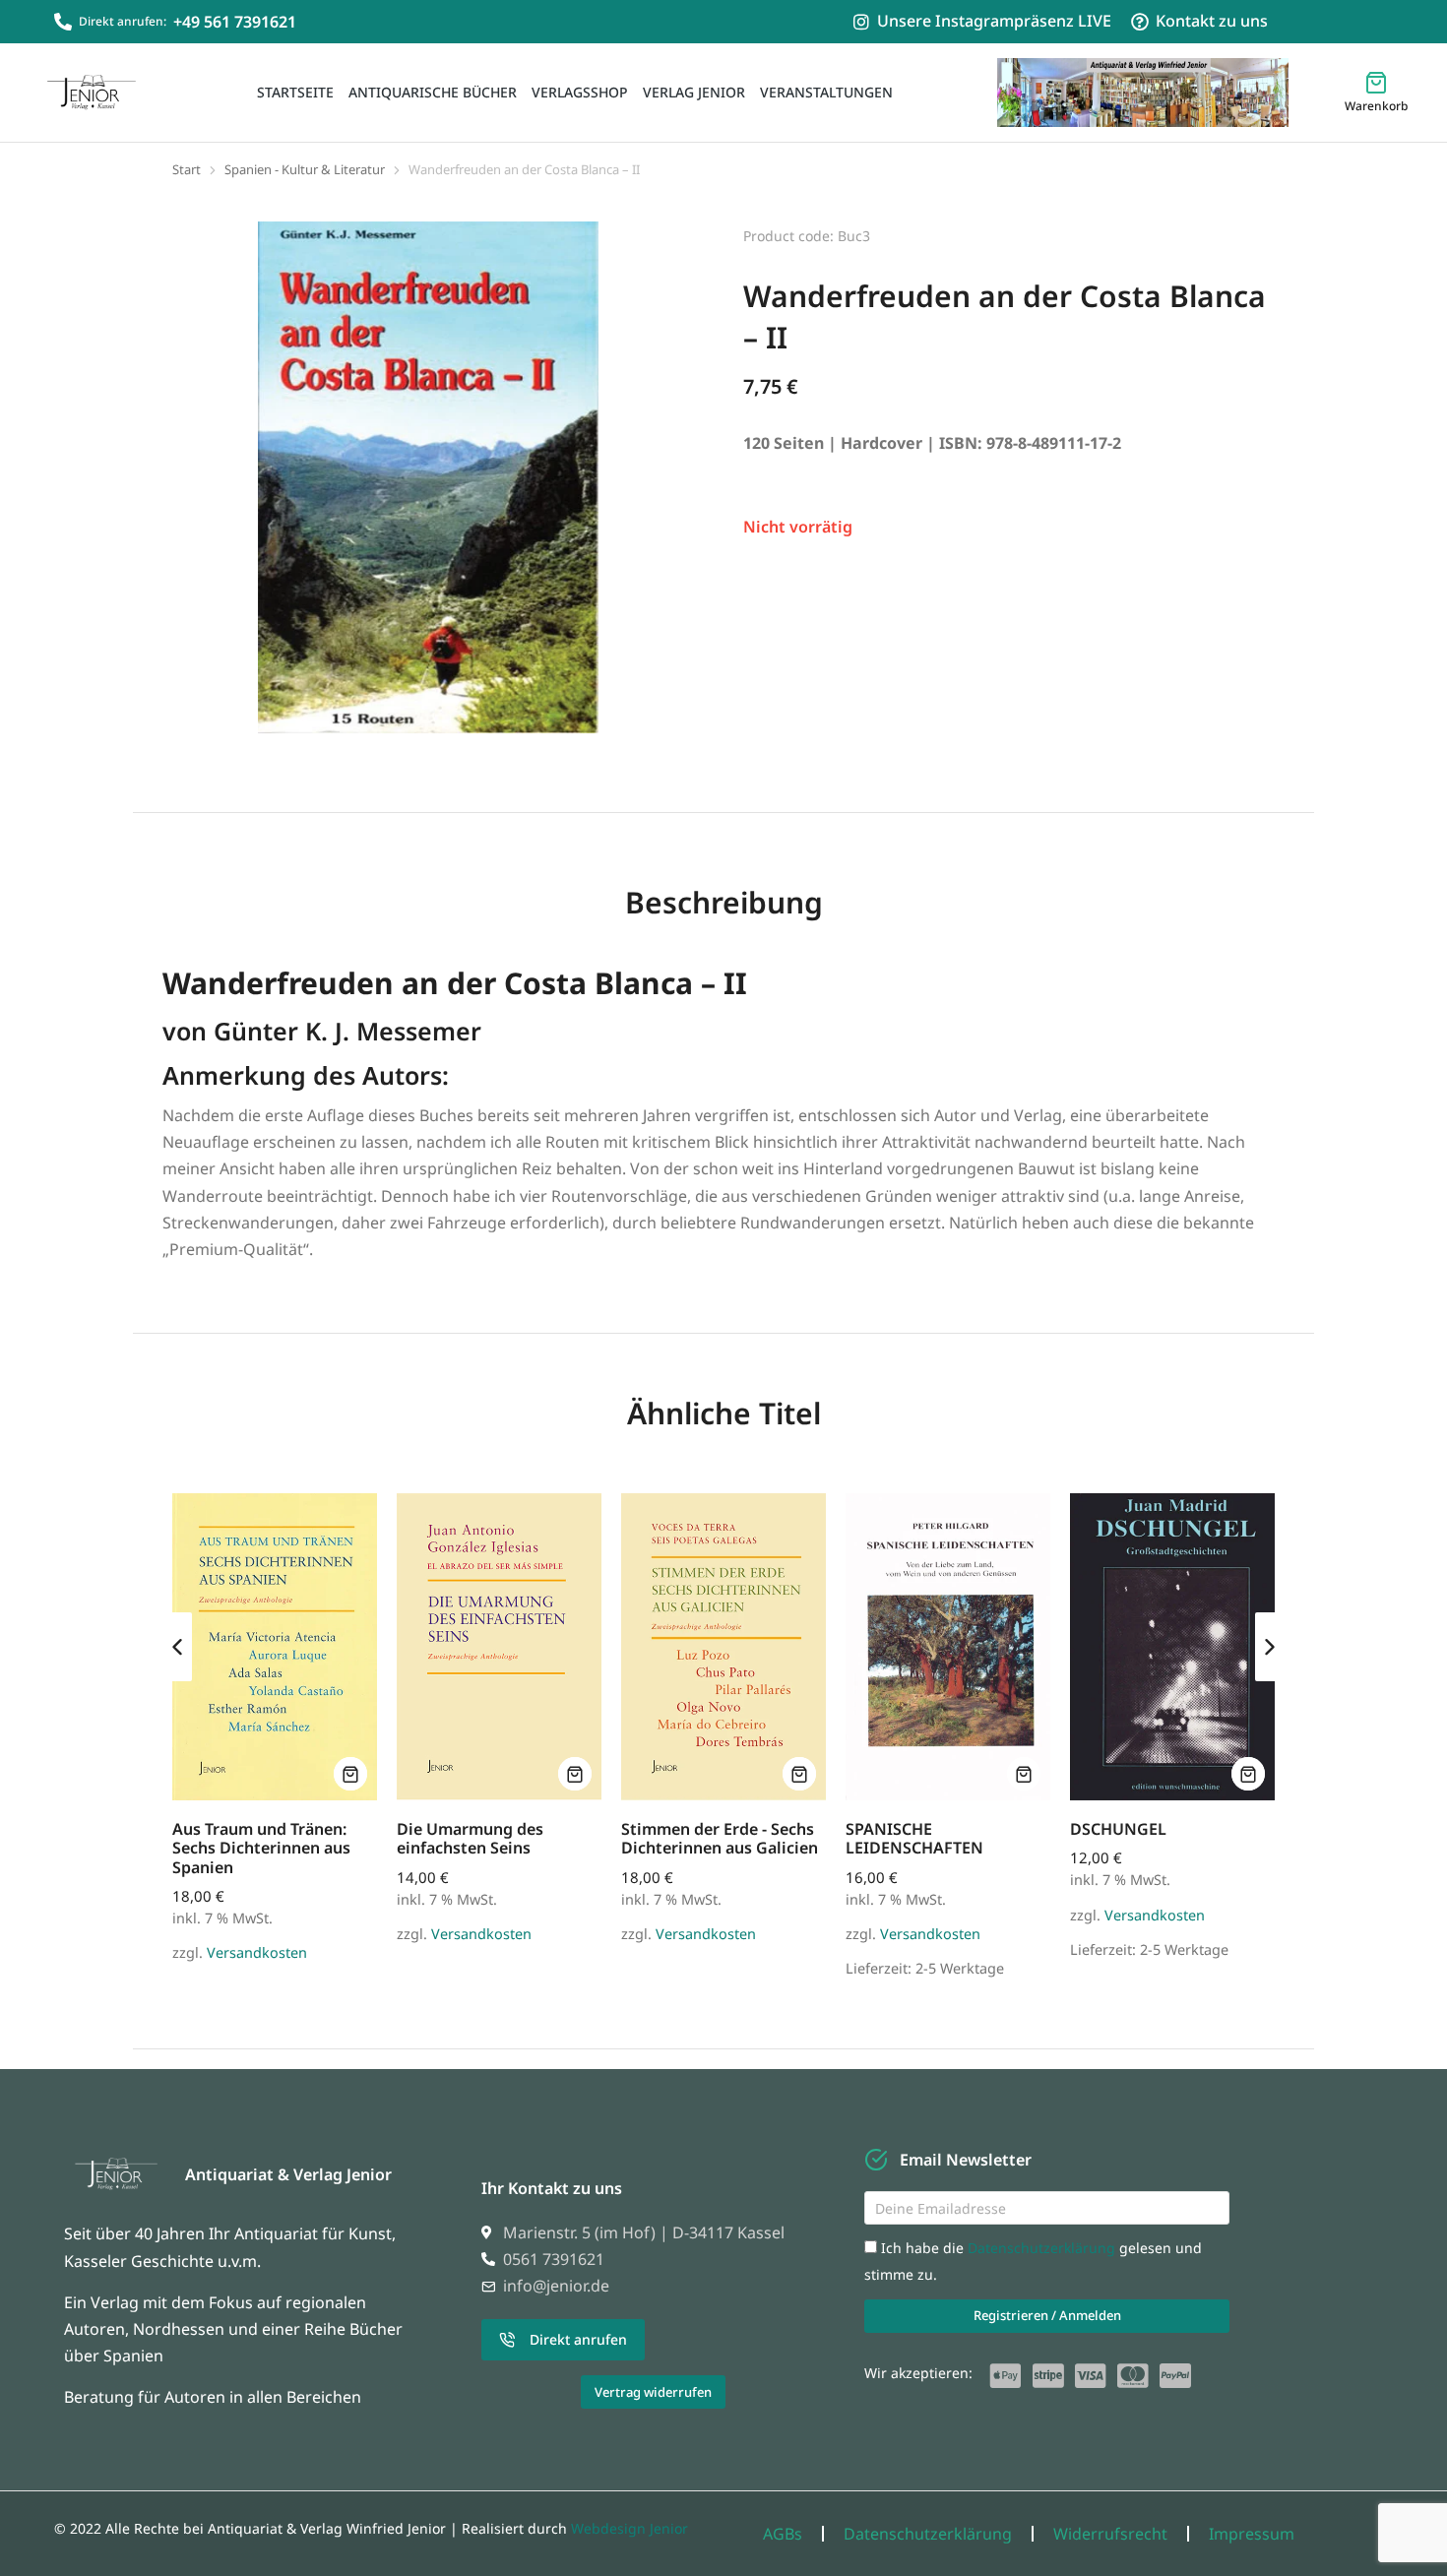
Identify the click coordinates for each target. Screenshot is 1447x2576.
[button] (177, 1647)
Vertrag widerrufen (653, 2392)
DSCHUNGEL (1118, 1829)
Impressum (1252, 2534)
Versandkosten (257, 1952)
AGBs (783, 2534)
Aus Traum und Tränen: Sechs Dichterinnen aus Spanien (261, 1848)
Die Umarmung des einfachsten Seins (470, 1838)
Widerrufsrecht (1110, 2534)
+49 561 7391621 (235, 22)
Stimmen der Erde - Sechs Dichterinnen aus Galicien (720, 1838)
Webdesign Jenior (629, 2528)
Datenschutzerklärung (1043, 2248)
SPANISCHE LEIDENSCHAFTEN (914, 1838)
